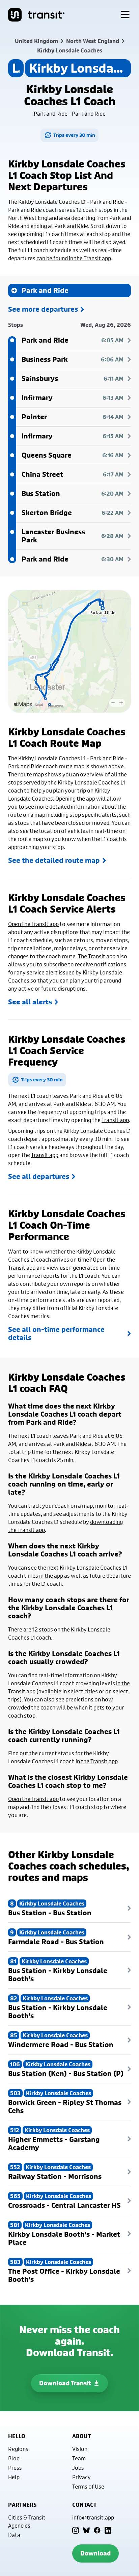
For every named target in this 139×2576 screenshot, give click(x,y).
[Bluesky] (86, 2530)
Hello (17, 2436)
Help (14, 2477)
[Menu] (125, 15)
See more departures (43, 309)
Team (79, 2458)
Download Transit (65, 2383)
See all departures (39, 1177)
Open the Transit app (33, 924)
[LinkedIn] (108, 2530)
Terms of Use (88, 2486)
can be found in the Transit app (74, 258)
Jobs (78, 2468)
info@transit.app (93, 2517)
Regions (18, 2449)
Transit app (115, 1120)
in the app (51, 1575)
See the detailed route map (54, 860)
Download (95, 2553)
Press (15, 2468)
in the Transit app (97, 1761)
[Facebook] (97, 2530)
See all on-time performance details (56, 1334)
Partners (22, 2505)
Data (14, 2535)
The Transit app (97, 956)
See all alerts (30, 1002)
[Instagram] (76, 2530)
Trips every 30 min (74, 135)
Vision (80, 2449)
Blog (14, 2458)
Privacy (81, 2477)
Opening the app (75, 798)
